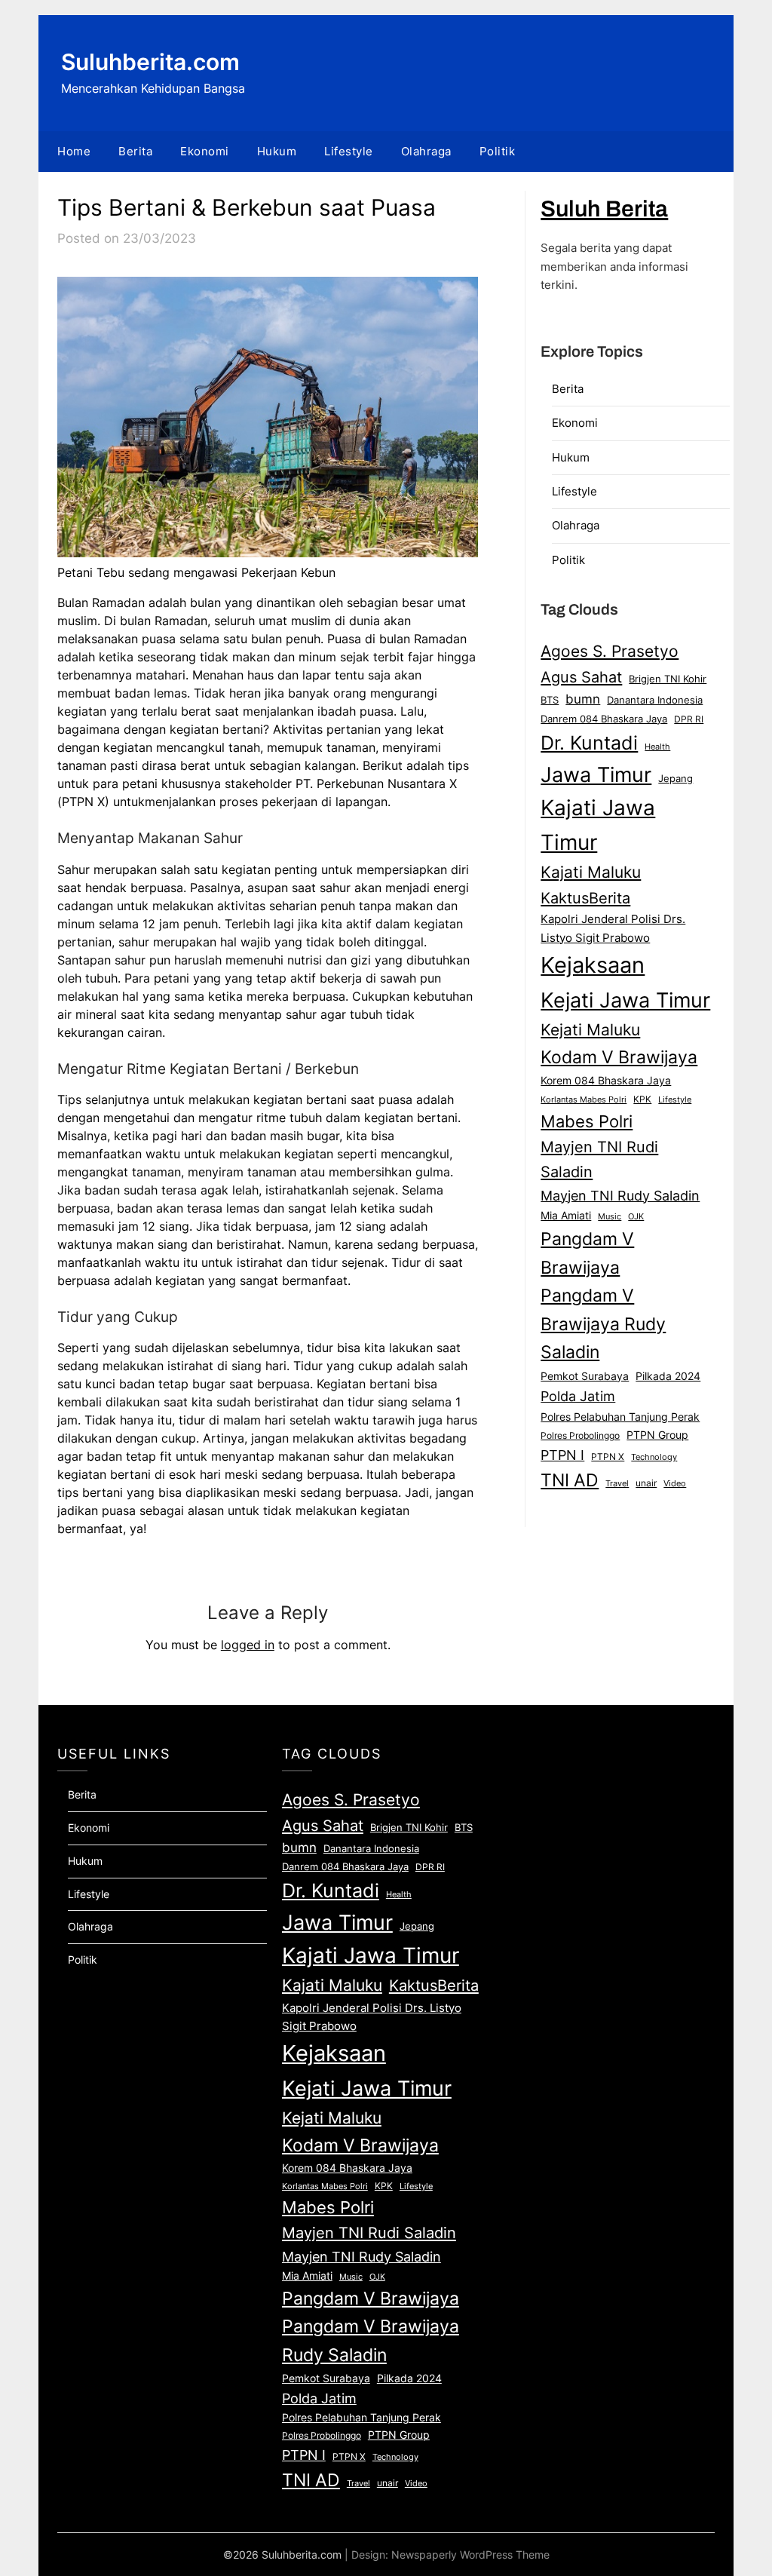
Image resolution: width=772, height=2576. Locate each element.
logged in (248, 1645)
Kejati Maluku (590, 1029)
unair (646, 1483)
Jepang (675, 778)
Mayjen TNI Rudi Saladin (599, 1159)
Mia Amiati (566, 1216)
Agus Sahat (581, 677)
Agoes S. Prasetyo (610, 651)
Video (675, 1483)
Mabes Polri (587, 1121)
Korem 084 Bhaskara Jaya (606, 1081)
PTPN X (608, 1457)
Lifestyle (349, 151)
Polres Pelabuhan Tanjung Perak (620, 1417)
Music (610, 1216)
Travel (617, 1483)
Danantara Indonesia (655, 700)
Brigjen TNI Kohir (668, 679)
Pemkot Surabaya (585, 1376)
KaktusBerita (585, 898)
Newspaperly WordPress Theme (470, 2555)
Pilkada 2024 (668, 1376)
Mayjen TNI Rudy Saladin (620, 1196)
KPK (642, 1099)
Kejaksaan (593, 965)
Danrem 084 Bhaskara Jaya (604, 719)
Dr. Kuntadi (589, 743)
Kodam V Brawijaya (619, 1057)
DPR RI (689, 719)
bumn (583, 699)
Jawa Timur (596, 774)
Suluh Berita (604, 209)
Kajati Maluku (591, 872)
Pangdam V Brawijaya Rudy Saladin (603, 1324)
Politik (498, 151)
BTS (550, 700)
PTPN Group (657, 1435)
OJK (636, 1217)
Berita (135, 151)
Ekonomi (205, 151)
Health (657, 747)
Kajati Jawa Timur (598, 825)
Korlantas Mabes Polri (584, 1100)
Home (74, 151)
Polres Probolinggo (580, 1436)
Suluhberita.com (150, 62)
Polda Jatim (578, 1396)
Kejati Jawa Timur (625, 1000)
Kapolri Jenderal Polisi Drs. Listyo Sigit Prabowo (613, 928)
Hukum (277, 151)
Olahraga (426, 151)
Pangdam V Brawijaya (587, 1253)
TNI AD (570, 1480)
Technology (654, 1457)
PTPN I (562, 1455)
